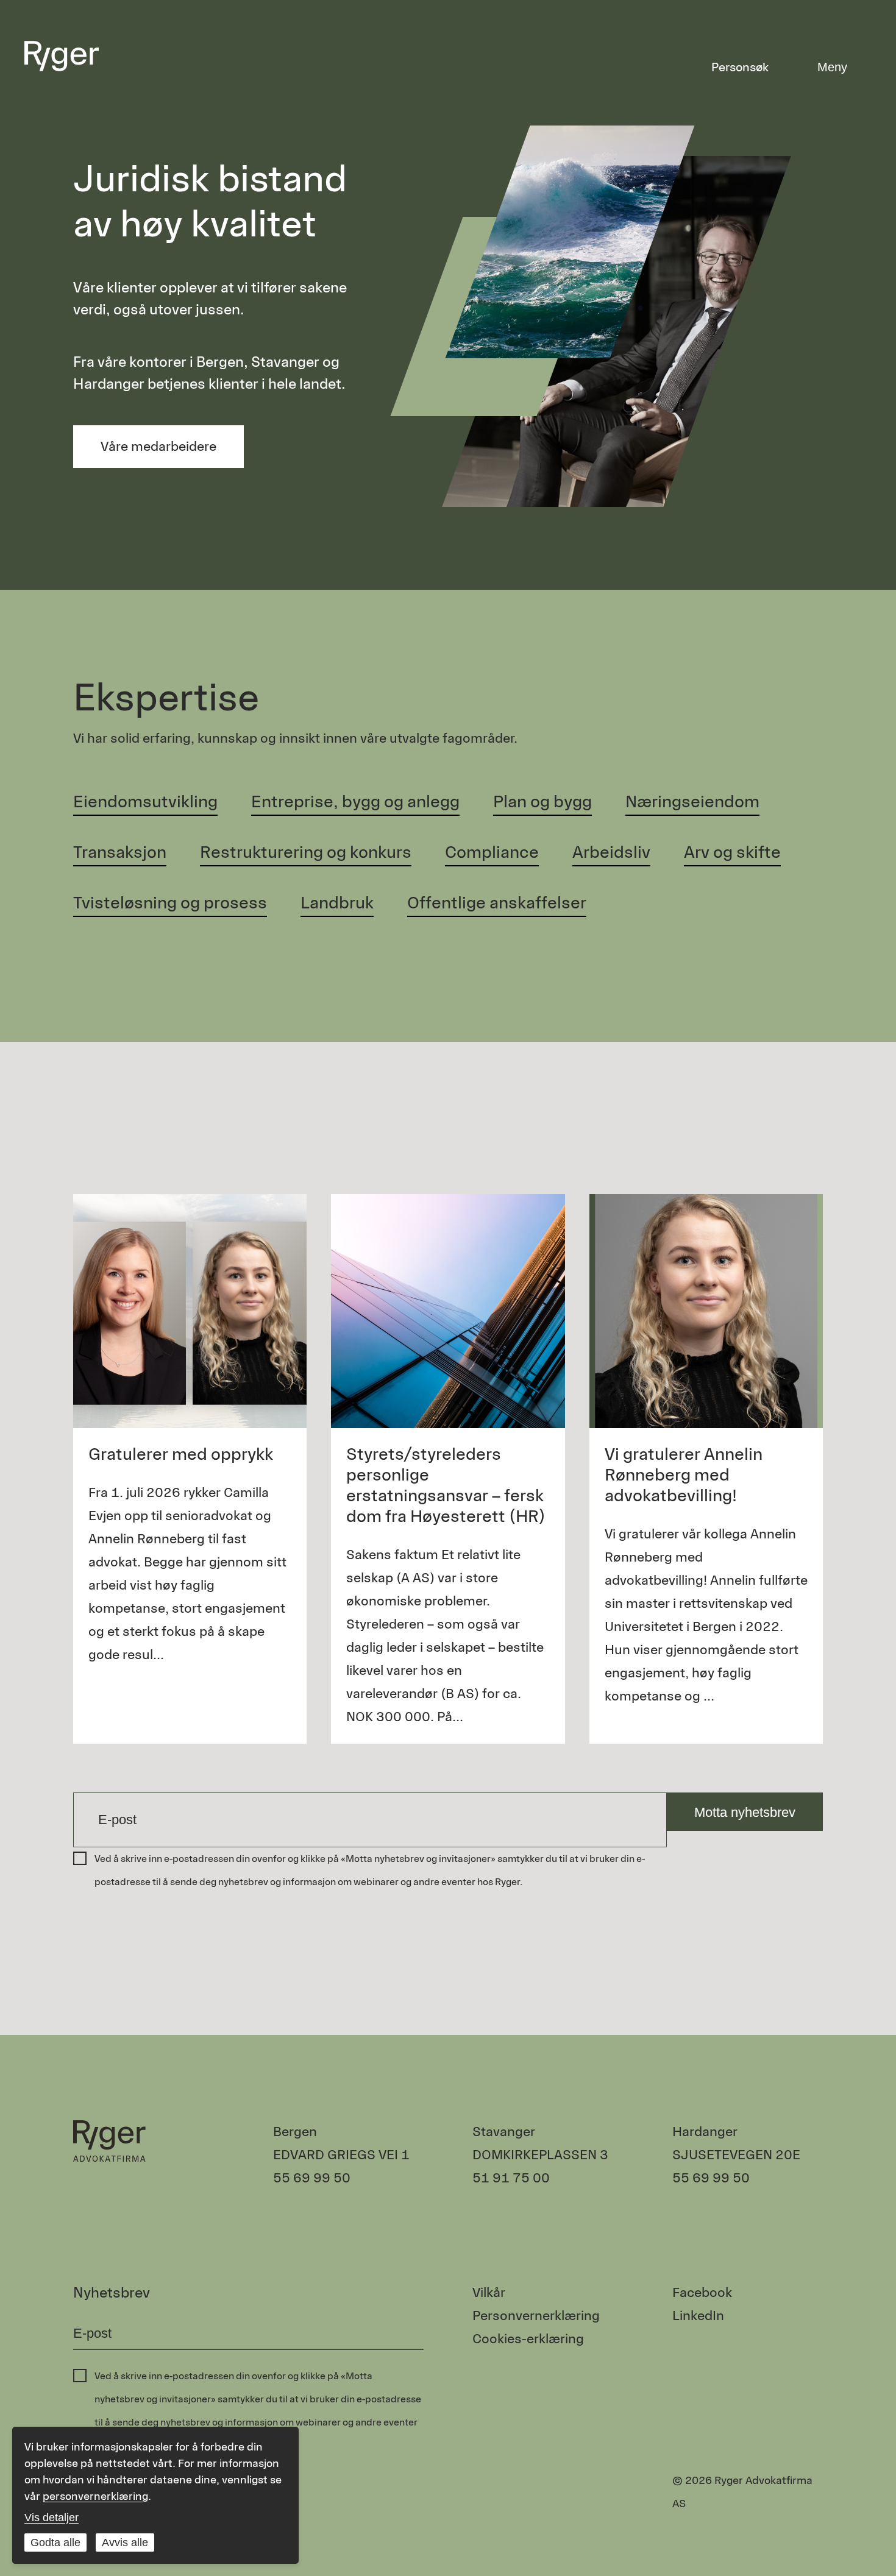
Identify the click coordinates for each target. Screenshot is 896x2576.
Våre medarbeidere (158, 446)
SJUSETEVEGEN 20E (736, 2155)
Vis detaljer (52, 2518)
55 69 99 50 (312, 2178)
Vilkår (489, 2292)
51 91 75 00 (511, 2178)
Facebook (702, 2292)
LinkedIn (698, 2316)
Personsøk (740, 67)
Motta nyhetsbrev (745, 1812)
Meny (832, 67)
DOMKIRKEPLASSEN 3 (540, 2155)
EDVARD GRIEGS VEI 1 (341, 2155)
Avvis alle (125, 2542)
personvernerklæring (95, 2496)
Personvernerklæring (536, 2316)
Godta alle (55, 2542)
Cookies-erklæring (528, 2339)
